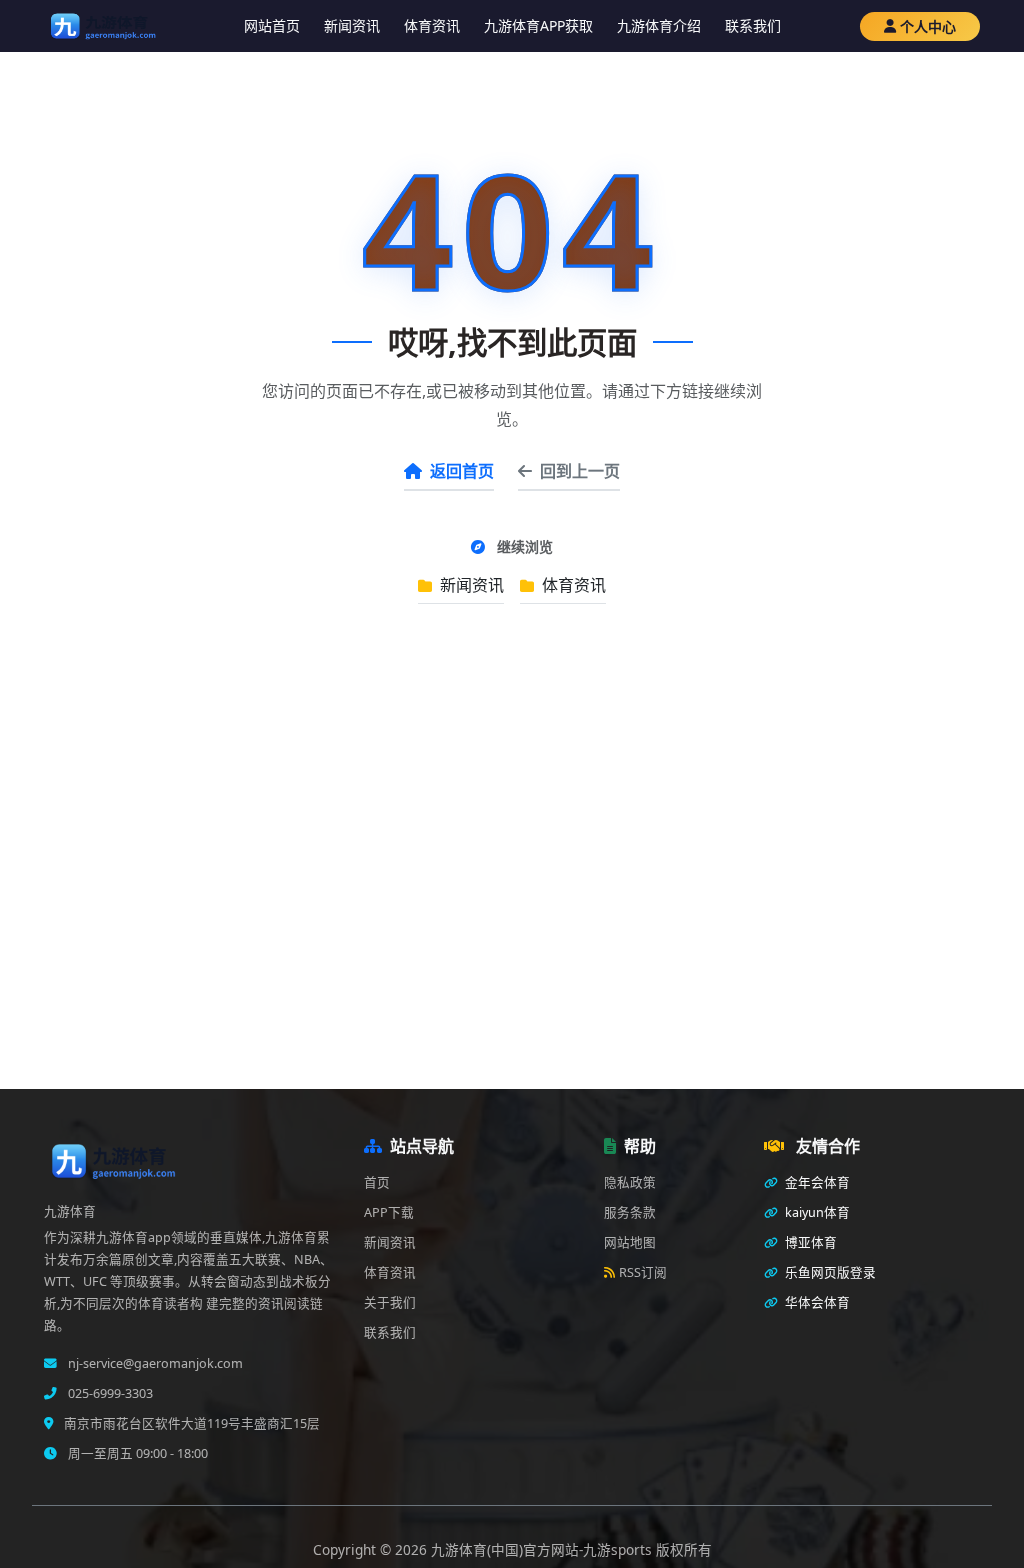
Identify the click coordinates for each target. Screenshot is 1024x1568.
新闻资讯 (352, 25)
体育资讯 (432, 25)
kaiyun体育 (816, 1212)
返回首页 (462, 471)
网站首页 (272, 25)
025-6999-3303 (109, 1393)
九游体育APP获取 (538, 25)
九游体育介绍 (659, 25)
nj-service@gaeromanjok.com (154, 1363)
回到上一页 (580, 471)
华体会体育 (816, 1302)
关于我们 (390, 1302)
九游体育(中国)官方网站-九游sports (543, 1549)
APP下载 (389, 1212)
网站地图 (630, 1242)
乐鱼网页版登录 (829, 1272)
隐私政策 (630, 1182)
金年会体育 (816, 1182)
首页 (377, 1182)
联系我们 (753, 25)
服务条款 (630, 1212)
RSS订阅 (643, 1272)
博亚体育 (809, 1242)
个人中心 (928, 26)
